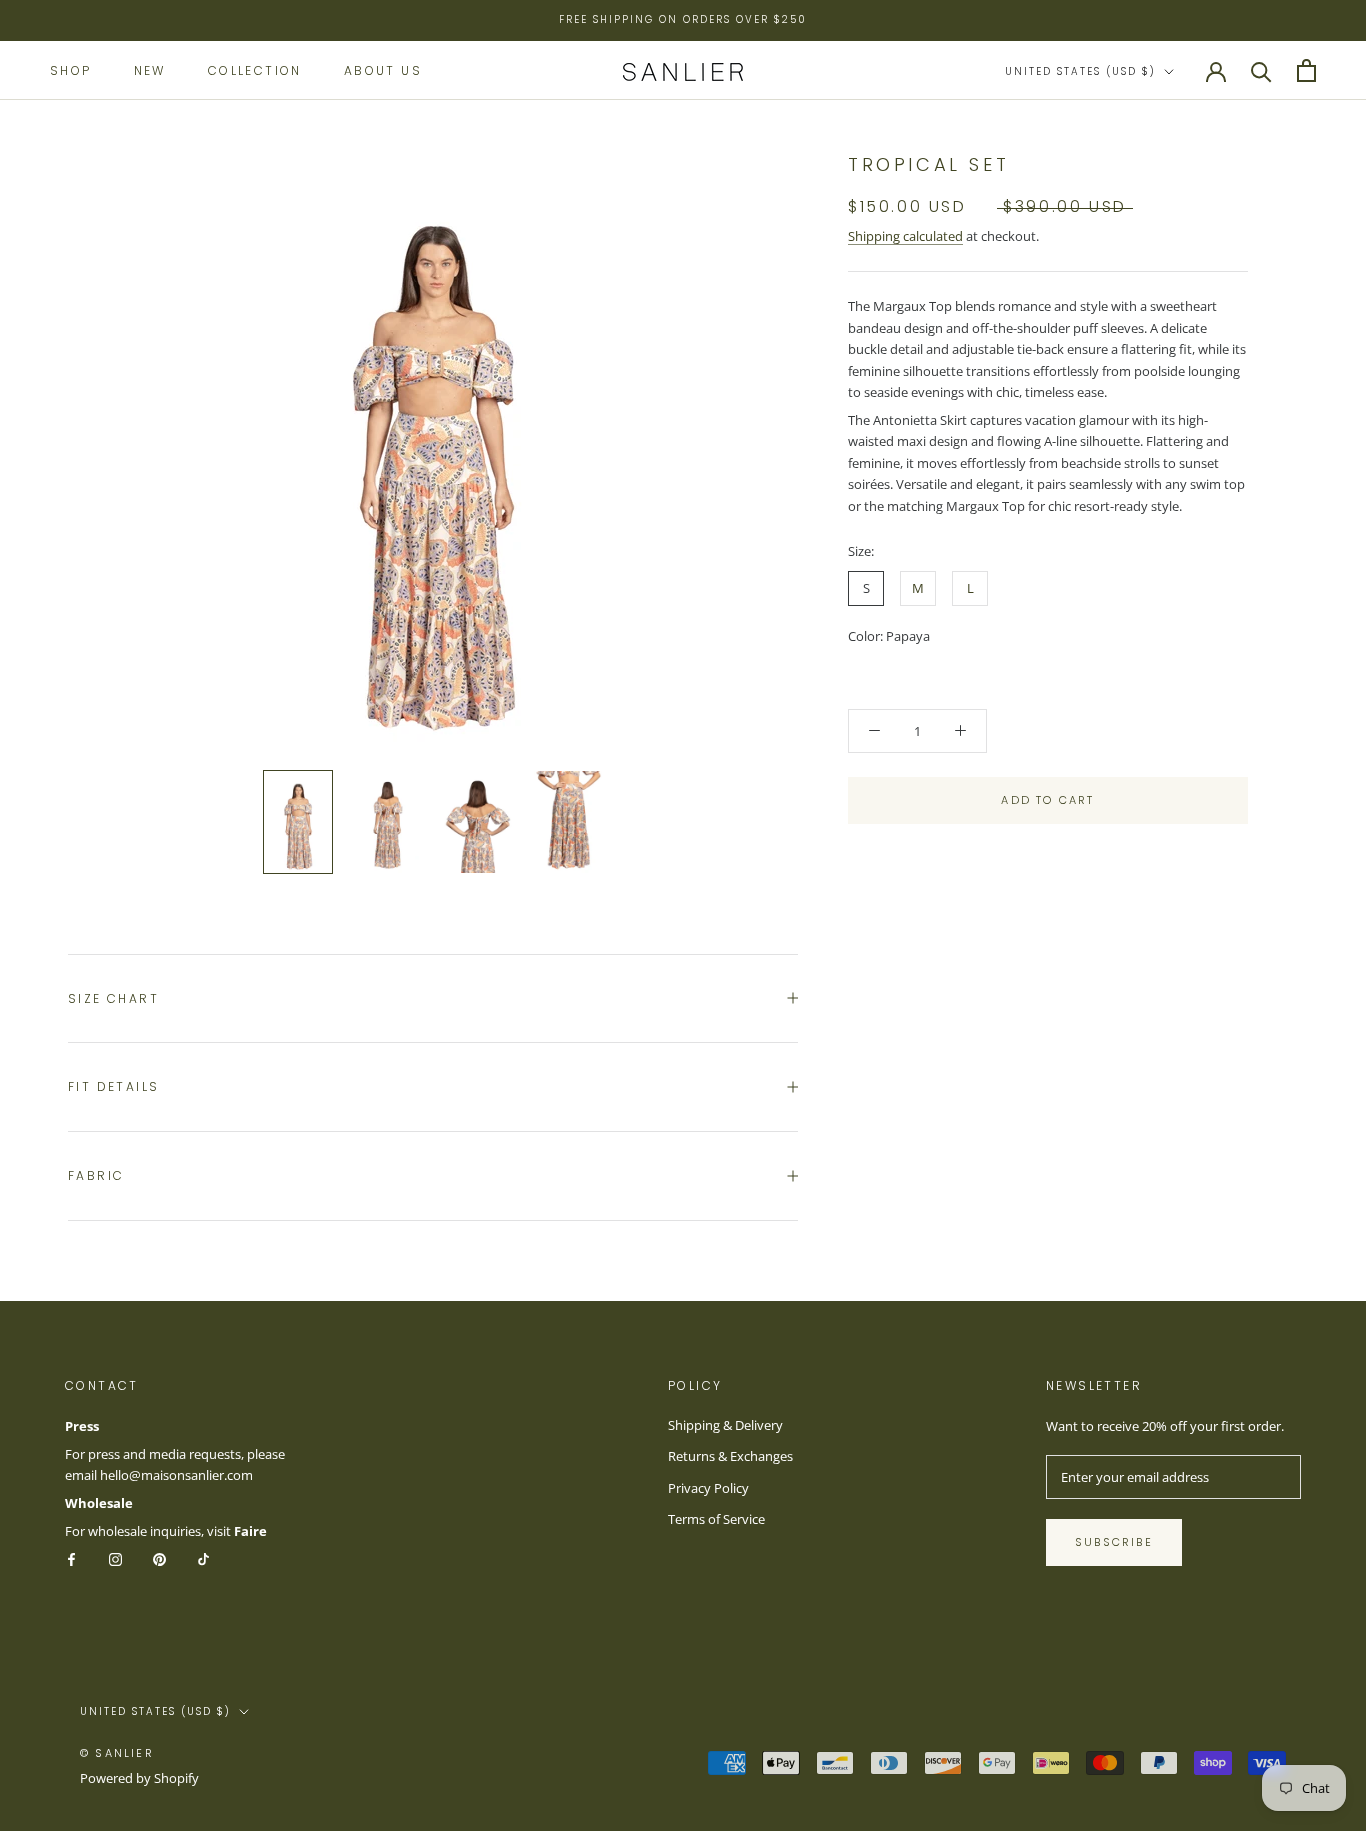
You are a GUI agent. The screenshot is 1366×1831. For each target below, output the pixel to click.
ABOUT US (383, 69)
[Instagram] (115, 1558)
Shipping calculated (905, 236)
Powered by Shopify (139, 1778)
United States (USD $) (1080, 71)
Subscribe (1114, 1542)
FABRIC (96, 1175)
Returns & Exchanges (730, 1456)
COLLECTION (255, 69)
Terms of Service (716, 1519)
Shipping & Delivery (725, 1425)
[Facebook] (71, 1558)
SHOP (71, 69)
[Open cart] (1306, 70)
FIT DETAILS (113, 1086)
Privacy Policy (708, 1488)
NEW (150, 69)
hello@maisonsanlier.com (176, 1475)
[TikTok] (203, 1558)
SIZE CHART (113, 998)
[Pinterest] (159, 1558)
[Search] (1261, 70)
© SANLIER (117, 1753)
